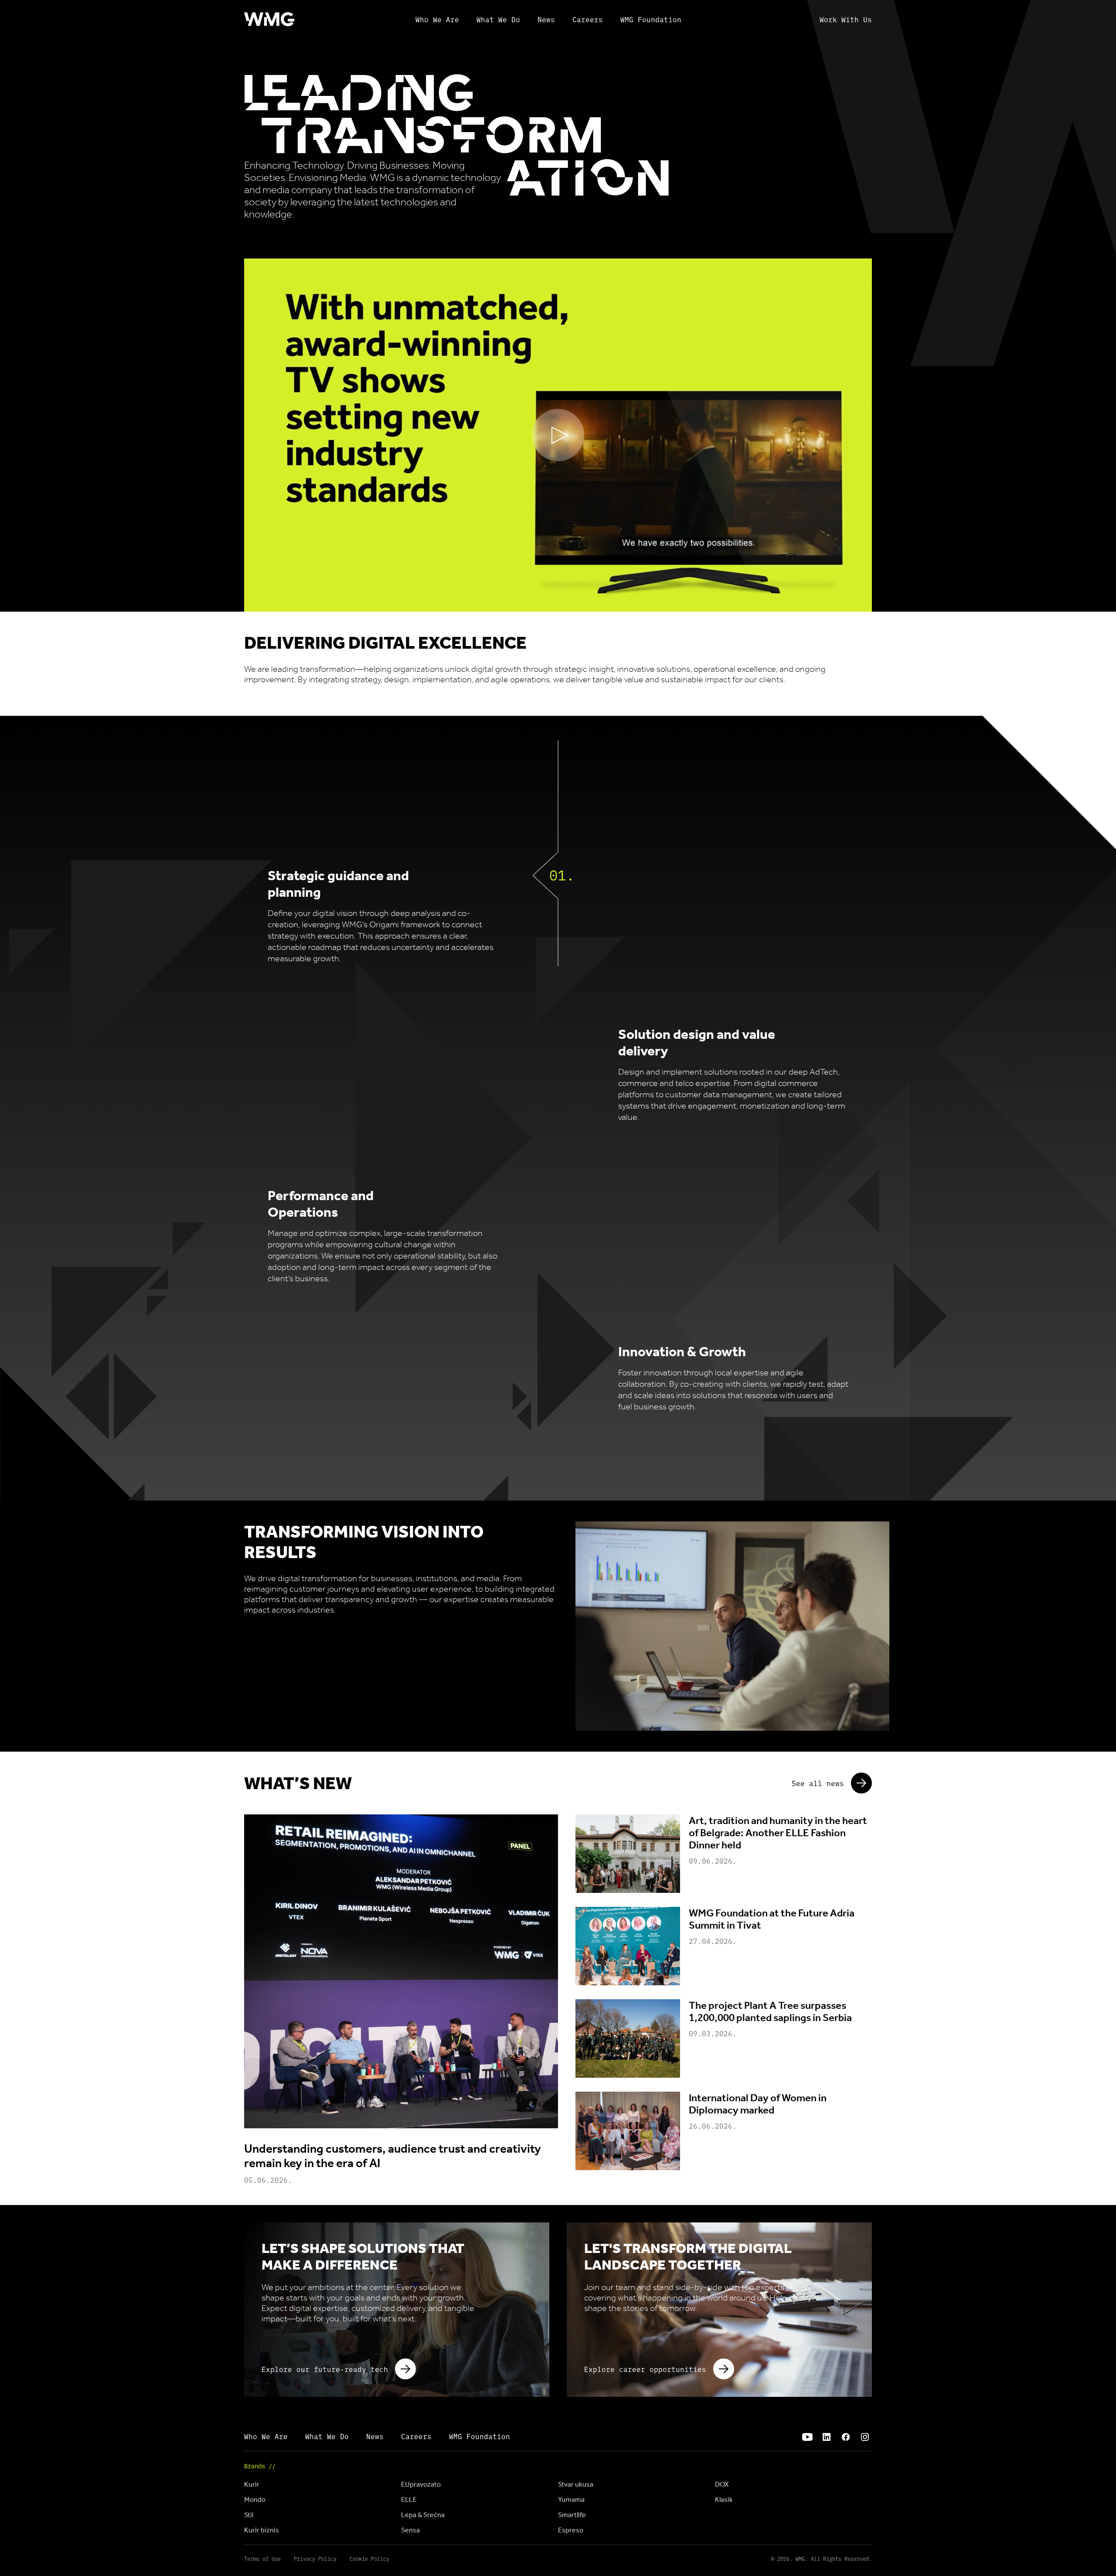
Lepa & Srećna (423, 2515)
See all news (818, 1783)
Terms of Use (262, 2559)
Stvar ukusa (576, 2484)
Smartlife (572, 2515)
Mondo (255, 2499)
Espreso (571, 2530)
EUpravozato (421, 2484)
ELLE (409, 2499)
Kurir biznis (262, 2530)
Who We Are (437, 19)
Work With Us (846, 19)
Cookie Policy (369, 2559)
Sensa (410, 2530)
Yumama (571, 2499)
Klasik (724, 2499)
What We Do (498, 19)
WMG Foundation (651, 19)
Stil (249, 2515)
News (546, 19)
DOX (722, 2484)
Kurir (252, 2484)
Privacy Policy (315, 2559)
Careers (588, 19)
